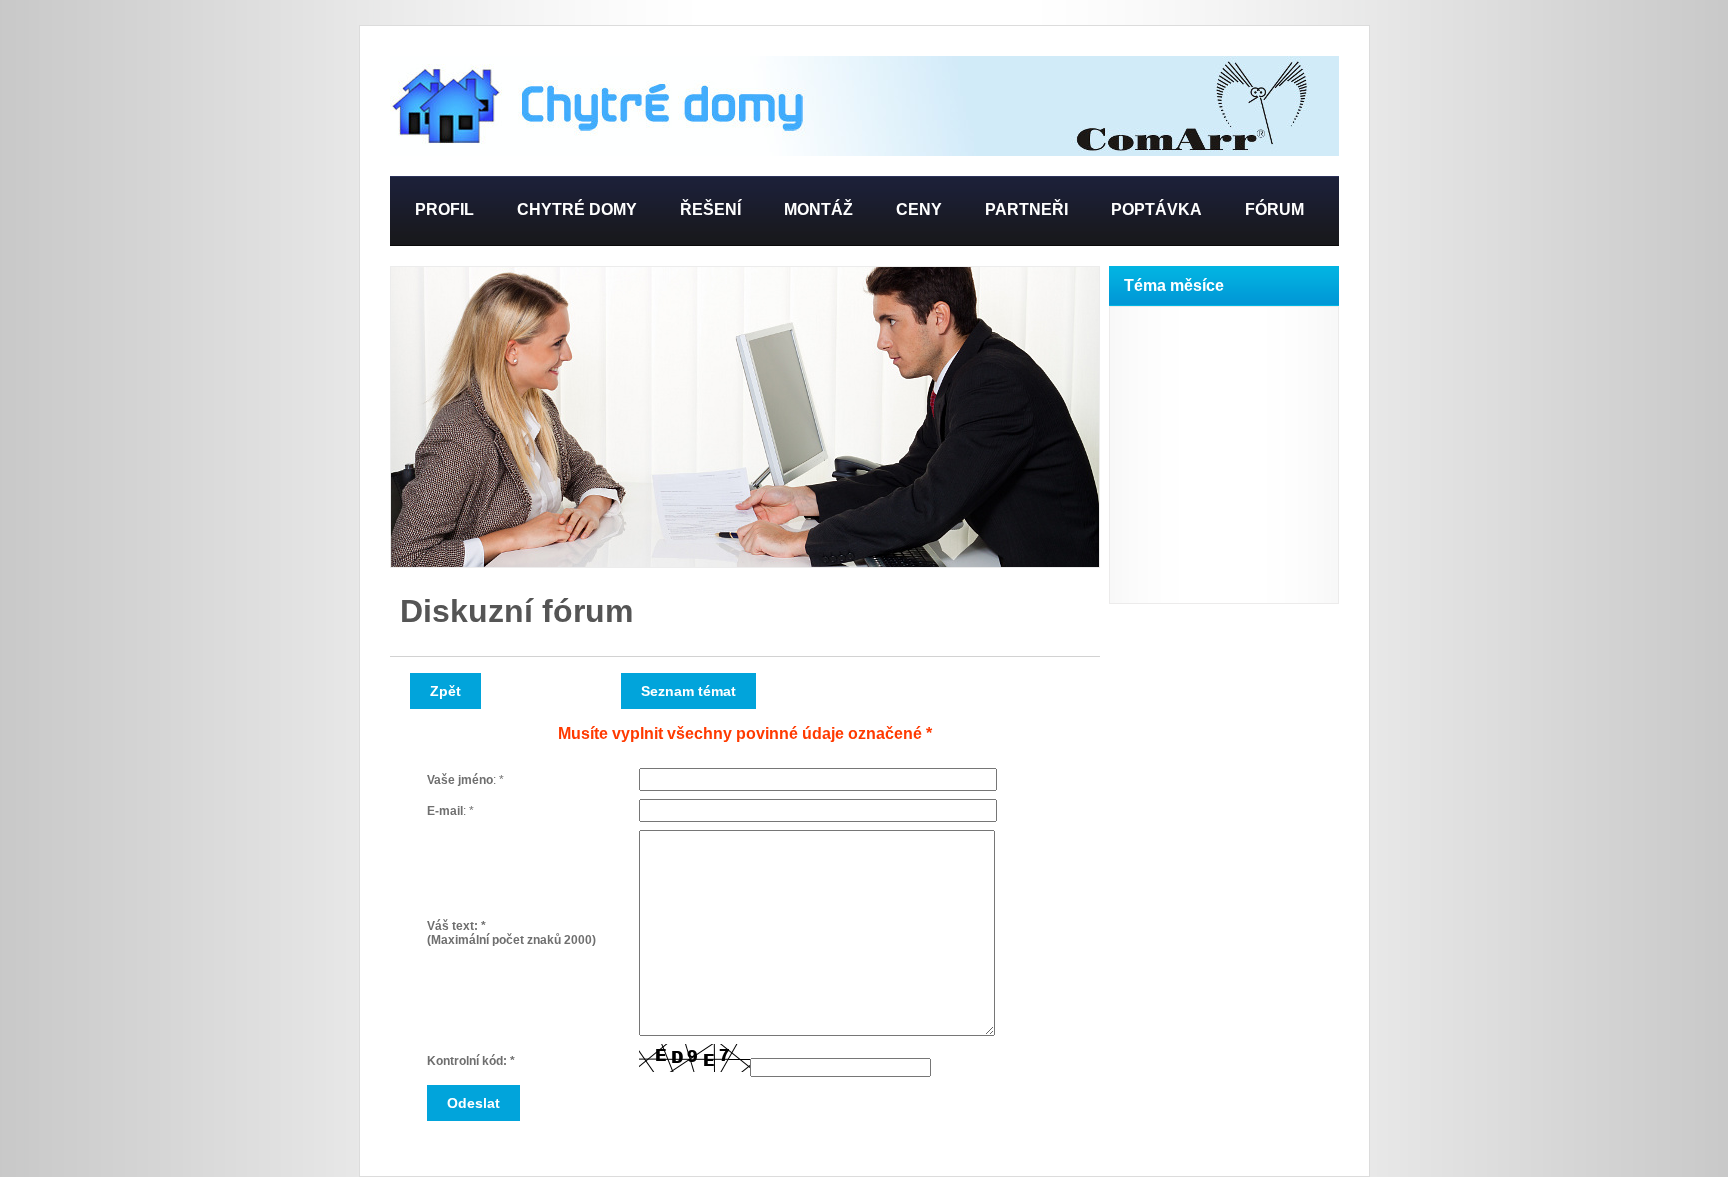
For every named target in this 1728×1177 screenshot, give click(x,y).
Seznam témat (688, 691)
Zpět (445, 691)
